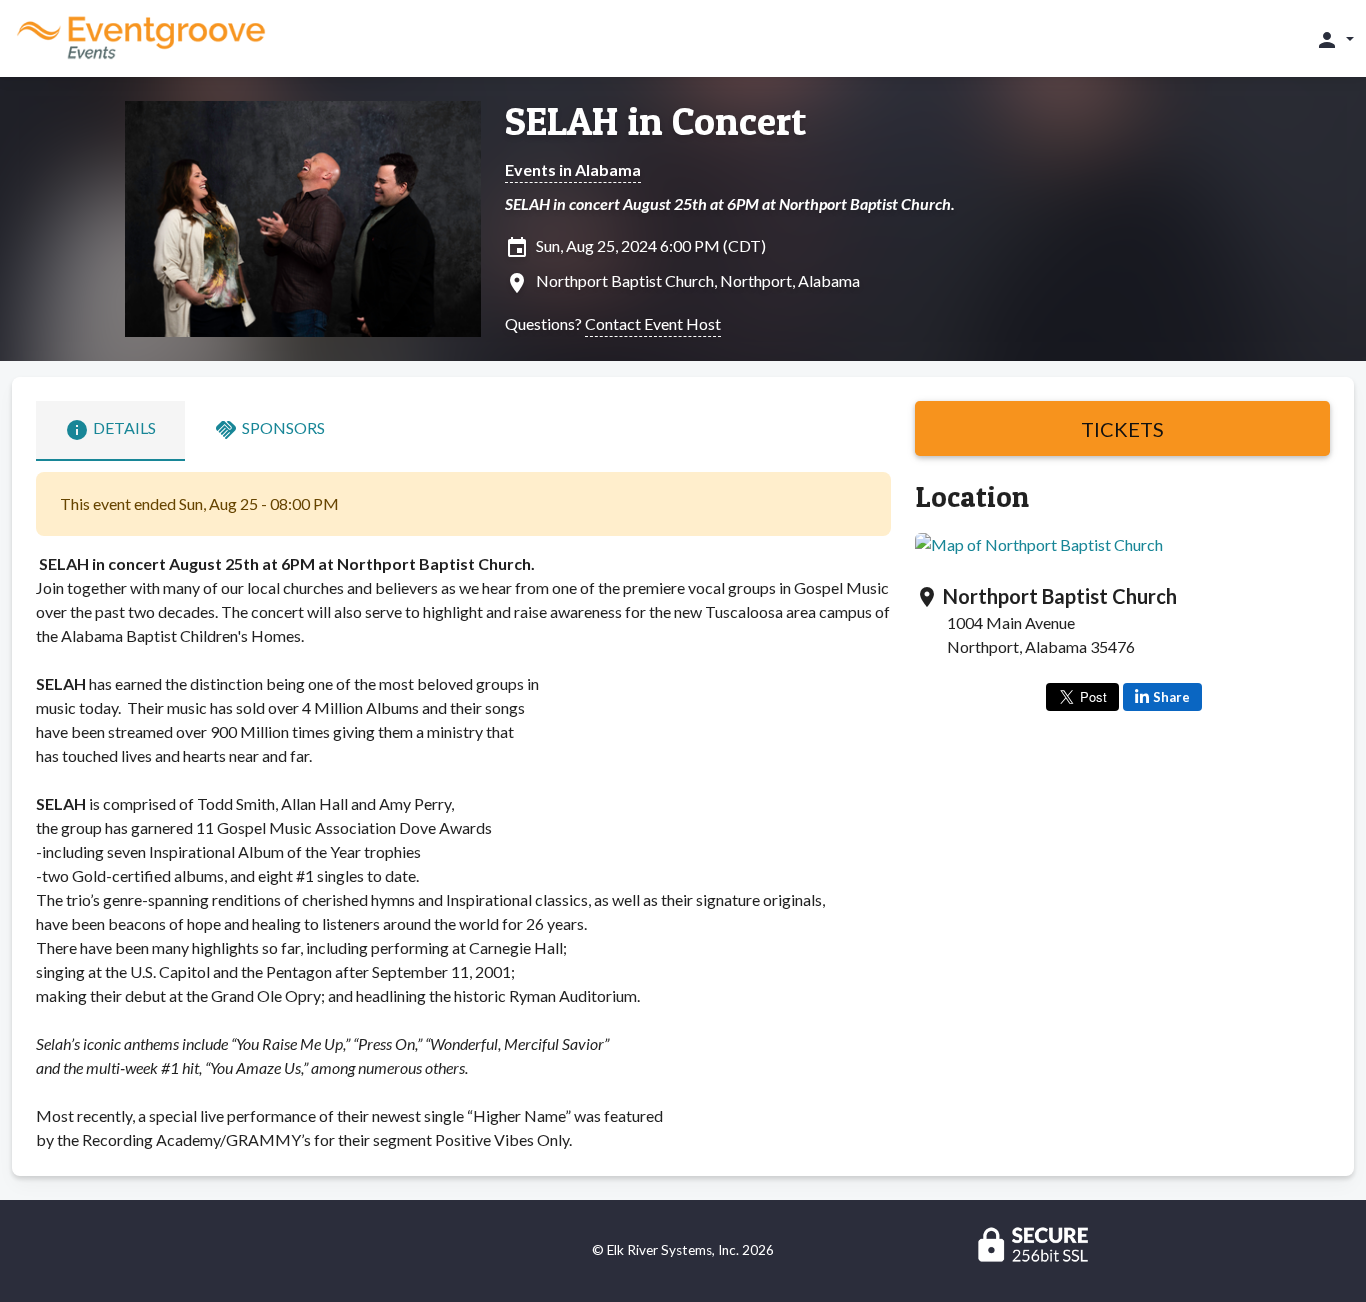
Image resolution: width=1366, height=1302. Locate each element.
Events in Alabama (573, 169)
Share (1171, 697)
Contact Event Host (653, 323)
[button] (1334, 39)
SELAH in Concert (655, 121)
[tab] (110, 431)
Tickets (1122, 429)
